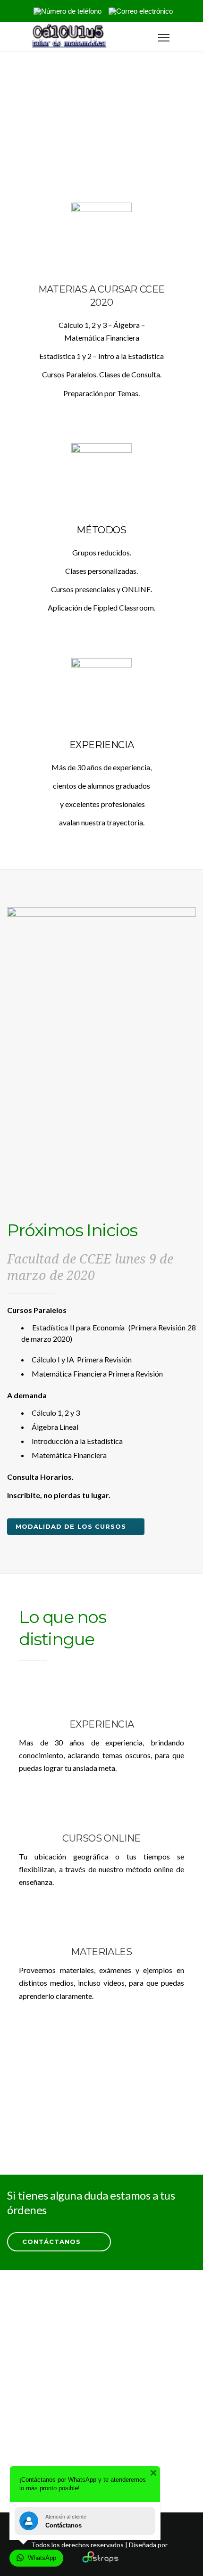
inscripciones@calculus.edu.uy (111, 2442)
